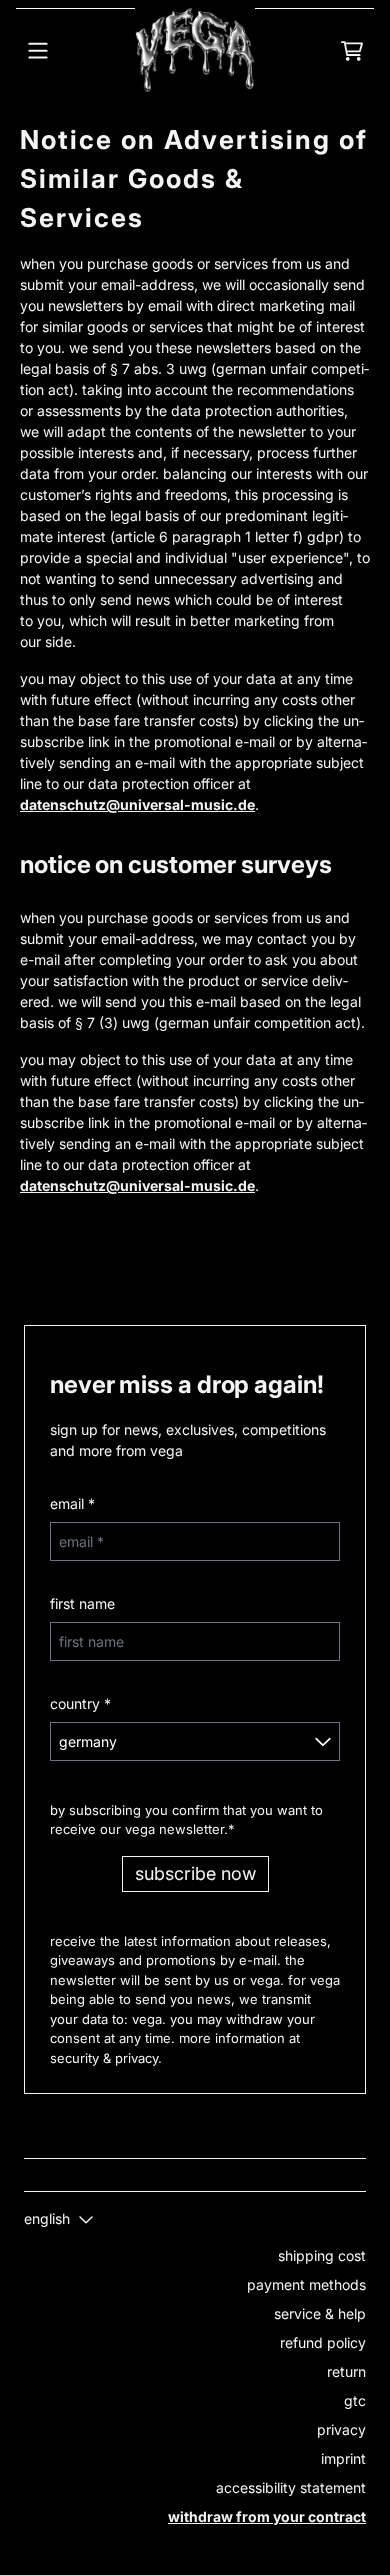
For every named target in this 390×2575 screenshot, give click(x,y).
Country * (80, 1703)
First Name (82, 1603)
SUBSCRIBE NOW (195, 1873)
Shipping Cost (322, 2255)
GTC (355, 2400)
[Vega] (194, 50)
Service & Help (320, 2313)
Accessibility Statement (291, 2487)
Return (346, 2371)
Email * (72, 1503)
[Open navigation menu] (38, 50)
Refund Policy (323, 2342)
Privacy (341, 2429)
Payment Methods (306, 2284)
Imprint (343, 2458)
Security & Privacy (104, 2058)
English (47, 2218)
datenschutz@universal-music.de (137, 804)
